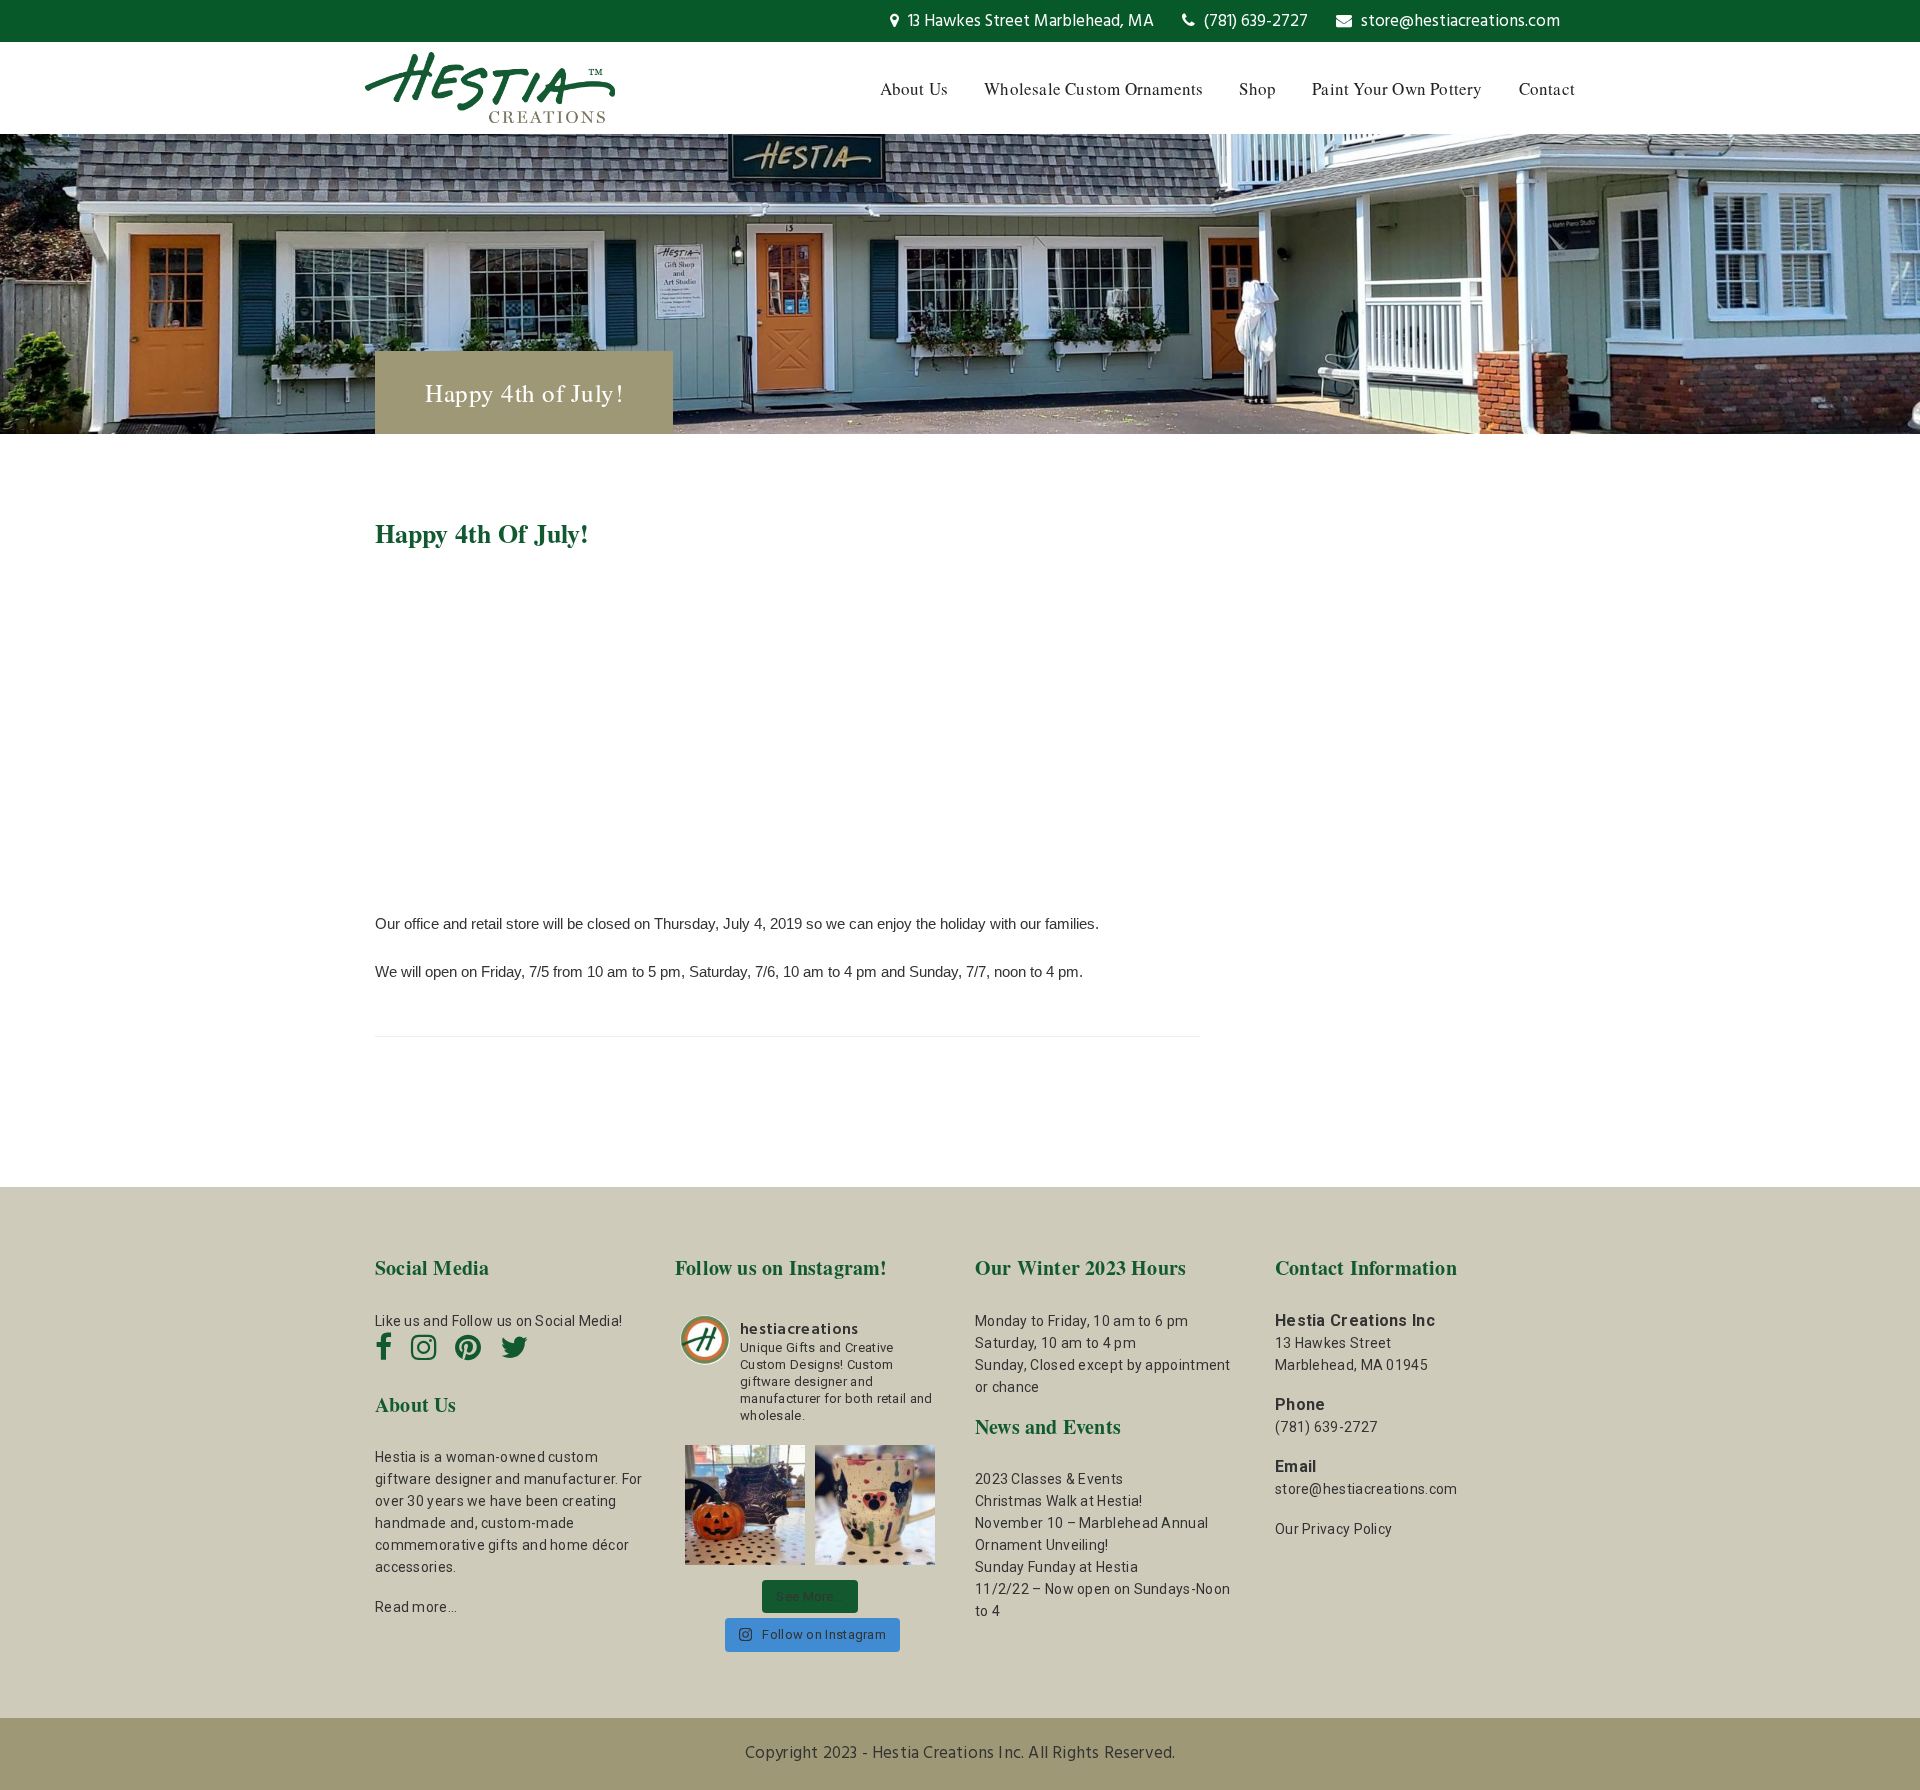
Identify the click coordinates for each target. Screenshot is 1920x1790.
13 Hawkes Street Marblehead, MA (1029, 21)
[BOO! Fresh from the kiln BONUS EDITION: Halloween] (745, 1505)
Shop (1257, 88)
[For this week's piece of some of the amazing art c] (875, 1505)
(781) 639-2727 (1254, 21)
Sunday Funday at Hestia (1056, 1567)
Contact (1547, 88)
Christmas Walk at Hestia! (1059, 1501)
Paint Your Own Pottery (1397, 88)
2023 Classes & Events (1049, 1479)
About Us (914, 88)
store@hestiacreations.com (1458, 21)
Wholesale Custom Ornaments (1093, 88)
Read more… (416, 1607)
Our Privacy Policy (1333, 1529)
